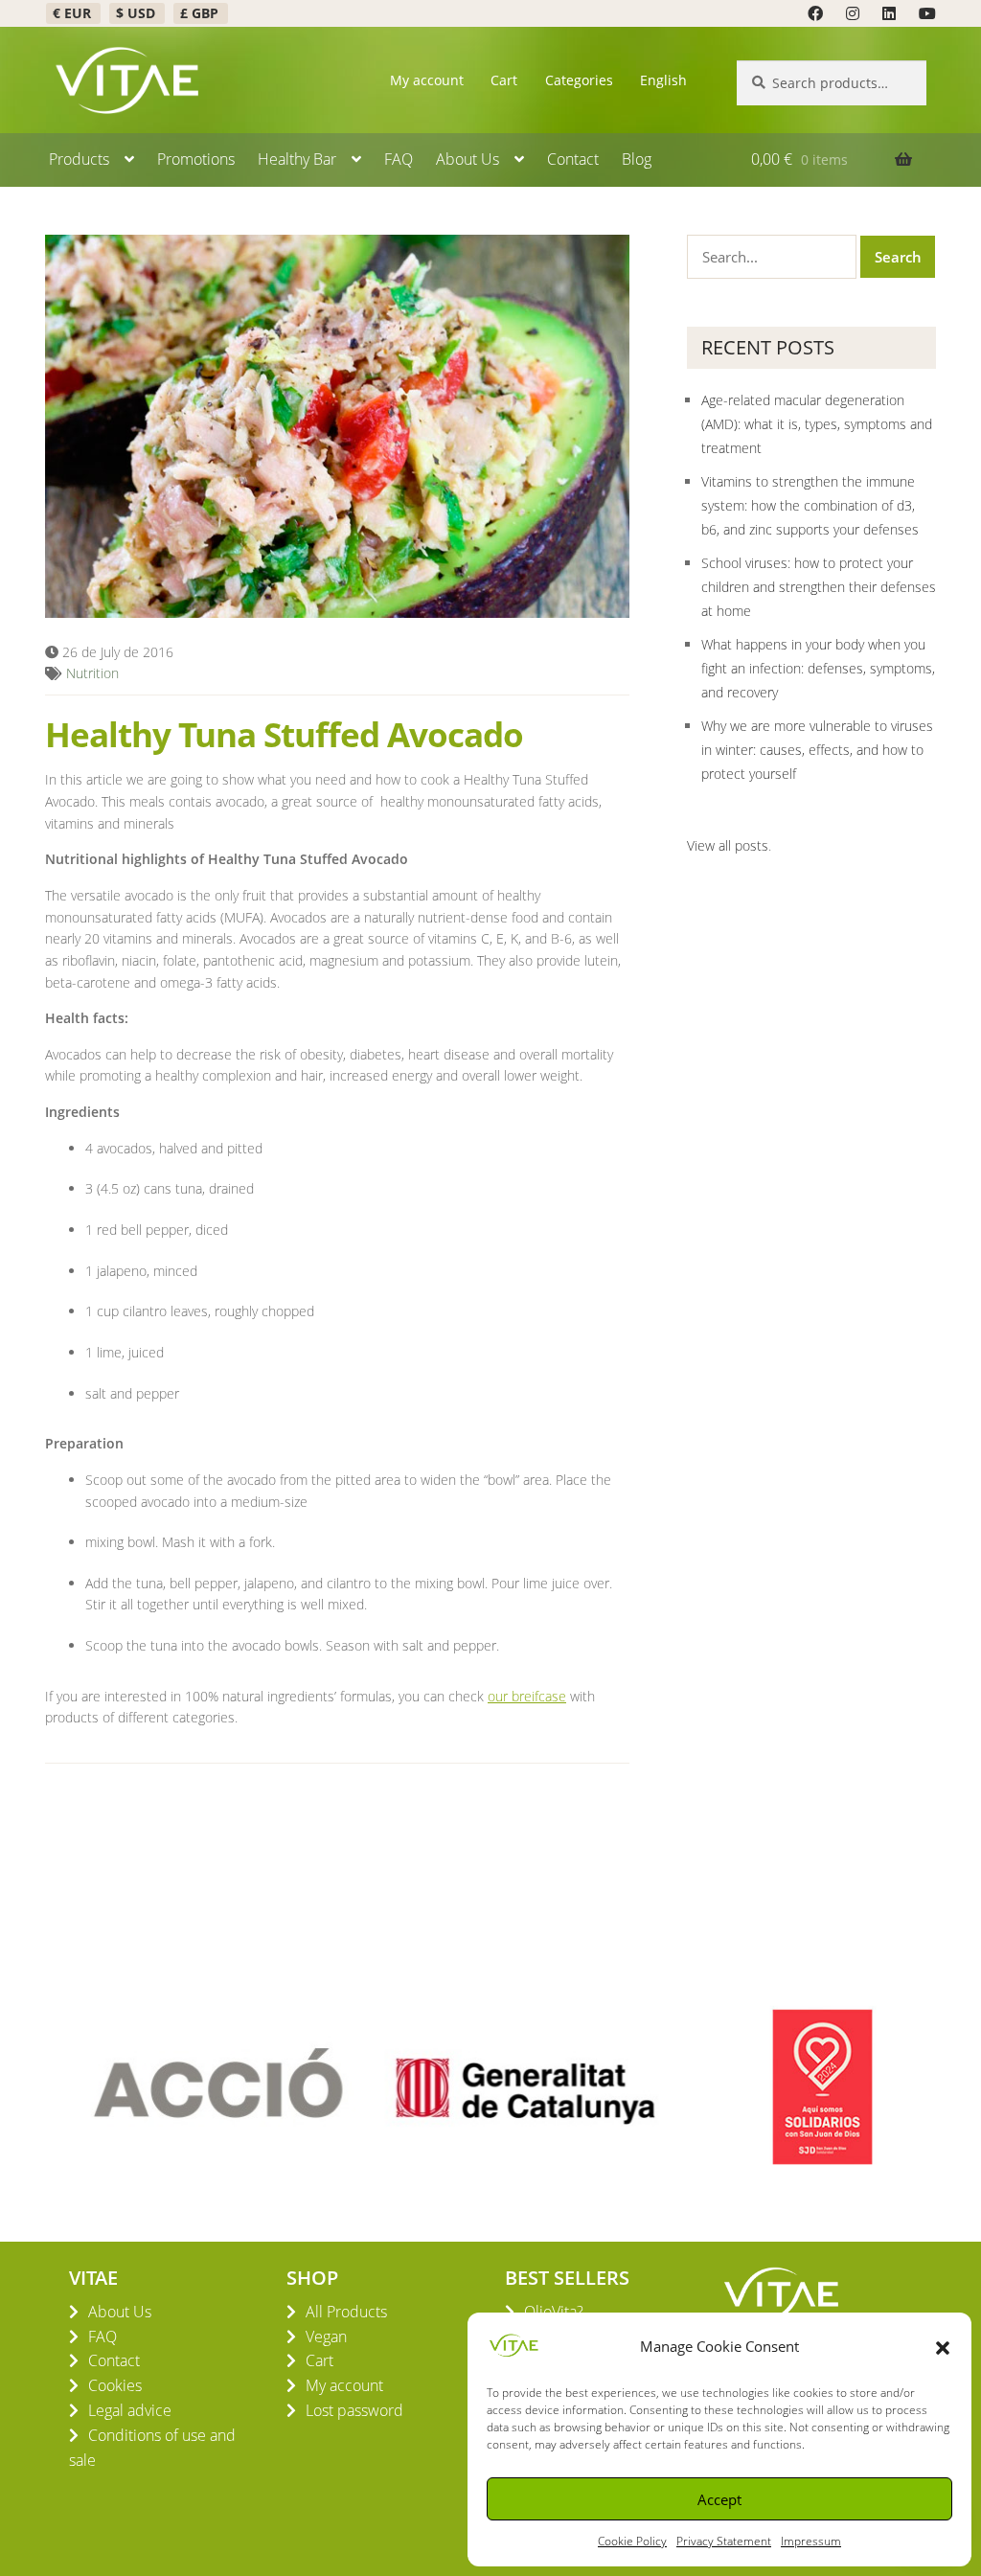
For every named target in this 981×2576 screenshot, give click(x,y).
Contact (573, 159)
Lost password (354, 2410)
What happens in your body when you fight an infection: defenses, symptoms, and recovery (818, 668)
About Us (468, 159)
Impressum (811, 2541)
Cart (504, 80)
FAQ (399, 159)
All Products (346, 2312)
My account (427, 80)
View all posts (728, 845)
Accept (719, 2499)
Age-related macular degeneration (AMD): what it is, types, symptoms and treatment (817, 424)
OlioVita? (554, 2312)
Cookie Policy (632, 2541)
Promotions (196, 159)
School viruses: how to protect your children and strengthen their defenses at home (819, 587)
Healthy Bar (297, 159)
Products (79, 159)
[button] (943, 2346)
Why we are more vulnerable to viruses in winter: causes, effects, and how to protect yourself (817, 750)
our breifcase (527, 1696)
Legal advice (130, 2410)
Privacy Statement (724, 2541)
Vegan (326, 2337)
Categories (579, 80)
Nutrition (92, 673)
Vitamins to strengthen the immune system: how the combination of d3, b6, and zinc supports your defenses (810, 505)
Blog (637, 159)
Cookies (115, 2385)
